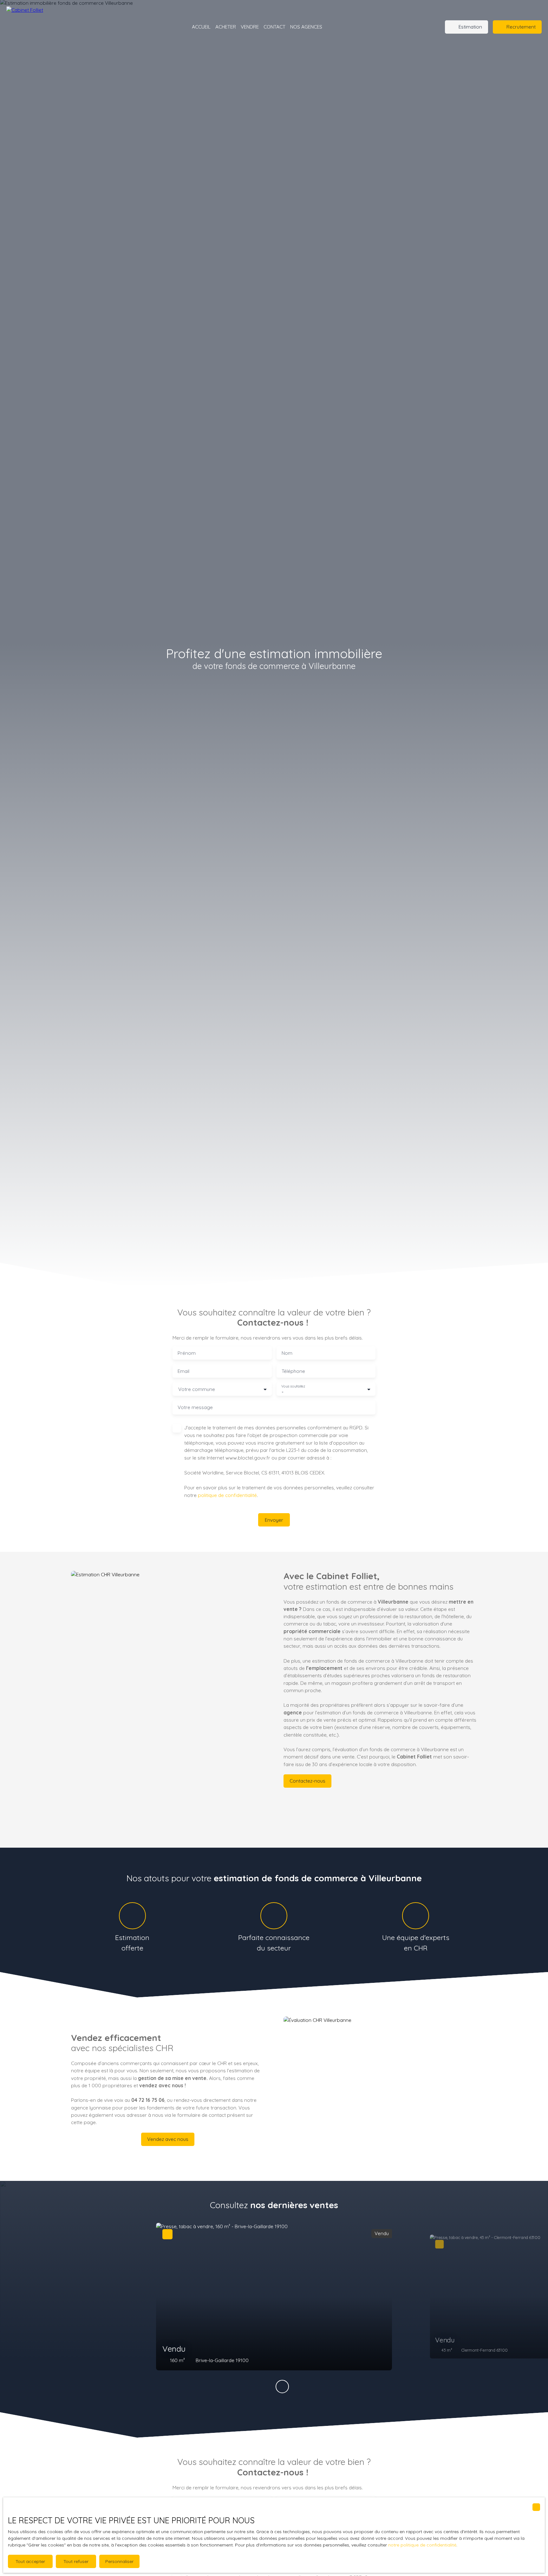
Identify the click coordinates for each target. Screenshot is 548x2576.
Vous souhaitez (293, 1386)
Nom (287, 1353)
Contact (274, 27)
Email (183, 1371)
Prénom (187, 1353)
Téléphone (293, 1371)
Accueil (201, 27)
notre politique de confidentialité (422, 2545)
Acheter (226, 27)
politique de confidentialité (227, 1495)
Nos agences (306, 27)
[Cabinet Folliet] (48, 27)
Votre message (195, 1407)
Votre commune (197, 1389)
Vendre (250, 27)
